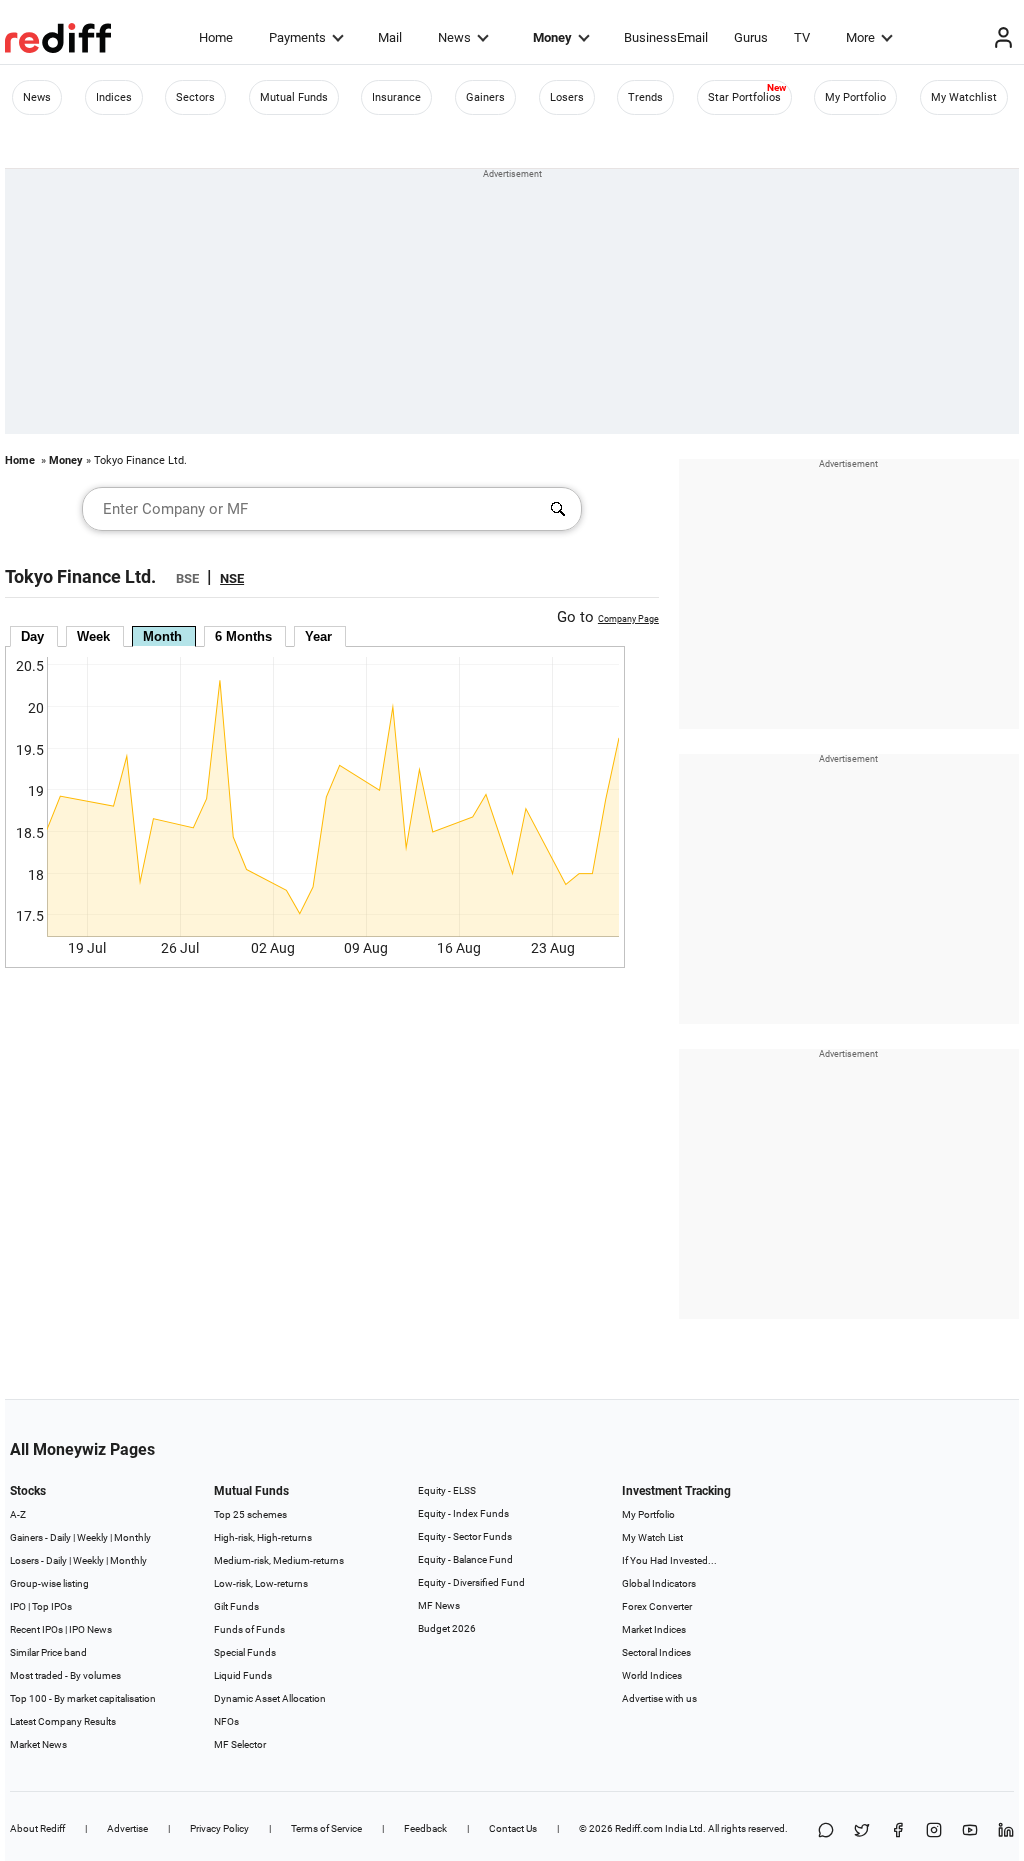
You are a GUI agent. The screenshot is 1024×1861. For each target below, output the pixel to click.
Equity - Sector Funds (465, 1536)
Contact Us (513, 1828)
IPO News (90, 1629)
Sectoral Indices (656, 1652)
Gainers (485, 97)
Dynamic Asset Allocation (270, 1698)
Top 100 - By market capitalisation (83, 1698)
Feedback (425, 1828)
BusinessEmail (666, 37)
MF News (439, 1605)
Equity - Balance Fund (465, 1559)
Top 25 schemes (250, 1514)
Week (93, 636)
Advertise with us (659, 1698)
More (860, 37)
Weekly (92, 1537)
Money (552, 37)
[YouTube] (970, 1831)
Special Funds (245, 1652)
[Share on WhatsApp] (826, 1831)
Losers (567, 97)
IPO (18, 1606)
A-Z (18, 1514)
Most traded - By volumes (65, 1675)
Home (216, 37)
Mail (390, 37)
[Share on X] (862, 1831)
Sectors (195, 97)
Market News (38, 1744)
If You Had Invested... (669, 1560)
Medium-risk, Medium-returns (279, 1560)
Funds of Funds (249, 1629)
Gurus (751, 37)
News (454, 37)
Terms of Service (326, 1828)
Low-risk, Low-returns (261, 1583)
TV (802, 37)
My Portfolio (855, 97)
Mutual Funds (294, 97)
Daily (60, 1537)
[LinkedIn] (1006, 1831)
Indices (114, 97)
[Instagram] (934, 1831)
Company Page (628, 619)
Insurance (396, 97)
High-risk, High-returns (263, 1537)
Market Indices (654, 1629)
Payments (297, 37)
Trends (645, 97)
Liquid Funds (243, 1675)
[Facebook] (898, 1831)
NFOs (226, 1721)
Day (32, 636)
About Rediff (37, 1828)
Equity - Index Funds (463, 1513)
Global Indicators (659, 1583)
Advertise (127, 1828)
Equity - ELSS (447, 1490)
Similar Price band (48, 1652)
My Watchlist (964, 97)
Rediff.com (639, 1828)
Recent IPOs (36, 1629)
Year (318, 636)
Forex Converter (657, 1606)
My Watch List (652, 1537)
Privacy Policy (219, 1828)
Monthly (132, 1537)
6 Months (243, 636)
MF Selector (240, 1744)
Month (162, 636)
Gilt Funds (236, 1606)
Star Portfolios (744, 97)
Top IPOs (52, 1606)
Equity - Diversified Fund (471, 1582)
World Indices (652, 1675)
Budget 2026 (447, 1628)
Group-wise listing (49, 1583)
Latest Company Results (63, 1721)
